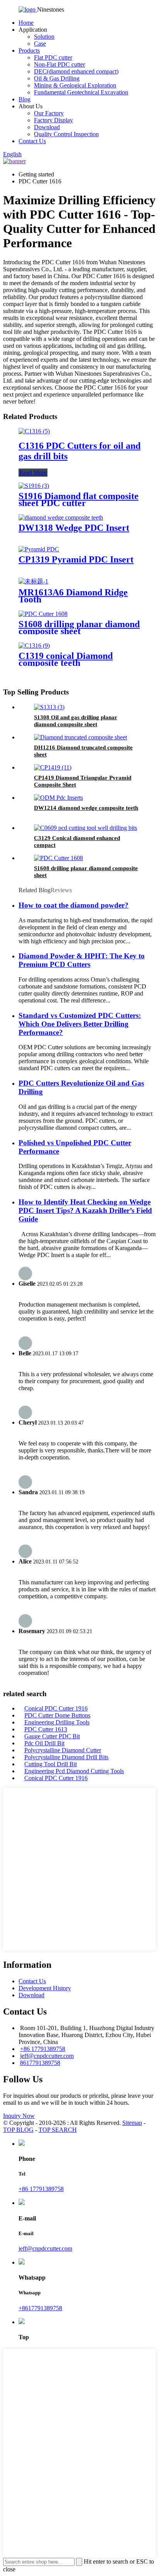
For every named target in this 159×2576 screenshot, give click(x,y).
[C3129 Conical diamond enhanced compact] (85, 828)
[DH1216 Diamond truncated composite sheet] (80, 737)
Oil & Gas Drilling (57, 78)
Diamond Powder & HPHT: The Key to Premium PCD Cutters (82, 960)
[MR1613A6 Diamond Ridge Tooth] (33, 581)
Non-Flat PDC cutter (59, 64)
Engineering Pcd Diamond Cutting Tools (74, 1771)
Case (40, 44)
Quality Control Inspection (66, 134)
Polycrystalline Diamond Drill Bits (66, 1757)
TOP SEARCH (58, 2130)
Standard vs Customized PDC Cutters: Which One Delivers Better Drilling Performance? (80, 1024)
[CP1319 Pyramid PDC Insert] (39, 549)
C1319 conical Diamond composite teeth (66, 659)
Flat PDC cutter (53, 57)
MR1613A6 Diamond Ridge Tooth (73, 596)
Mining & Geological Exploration (75, 85)
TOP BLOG (18, 2130)
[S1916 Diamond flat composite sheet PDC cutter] (34, 486)
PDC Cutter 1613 (46, 1729)
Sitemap (132, 2123)
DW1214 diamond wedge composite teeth (86, 808)
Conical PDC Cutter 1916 (56, 1708)
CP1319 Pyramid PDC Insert (76, 559)
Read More (33, 473)
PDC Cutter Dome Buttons (57, 1715)
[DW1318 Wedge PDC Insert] (61, 517)
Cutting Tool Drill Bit (51, 1764)
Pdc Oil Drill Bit (44, 1743)
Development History (45, 1988)
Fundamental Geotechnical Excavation (81, 92)
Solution (44, 37)
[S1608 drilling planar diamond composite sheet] (43, 614)
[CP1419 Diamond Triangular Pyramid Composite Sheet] (53, 767)
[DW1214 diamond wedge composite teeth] (58, 798)
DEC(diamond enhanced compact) (76, 71)
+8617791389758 (40, 2308)
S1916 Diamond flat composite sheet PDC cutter (79, 499)
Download (47, 127)
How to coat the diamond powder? (74, 905)
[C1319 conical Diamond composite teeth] (34, 646)
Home (26, 23)
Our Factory (49, 113)
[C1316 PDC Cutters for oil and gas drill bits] (34, 431)
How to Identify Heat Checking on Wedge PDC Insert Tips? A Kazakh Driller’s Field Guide (85, 1210)
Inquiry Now (19, 2116)
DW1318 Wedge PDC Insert (74, 528)
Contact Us (32, 141)
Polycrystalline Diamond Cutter (63, 1750)
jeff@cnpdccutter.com (47, 2056)
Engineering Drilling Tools (57, 1722)
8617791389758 (40, 2063)
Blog (25, 99)
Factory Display (53, 120)
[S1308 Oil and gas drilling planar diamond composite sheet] (49, 707)
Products (29, 50)
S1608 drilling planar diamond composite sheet (79, 628)
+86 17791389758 (43, 2049)
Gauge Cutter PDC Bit (52, 1736)
